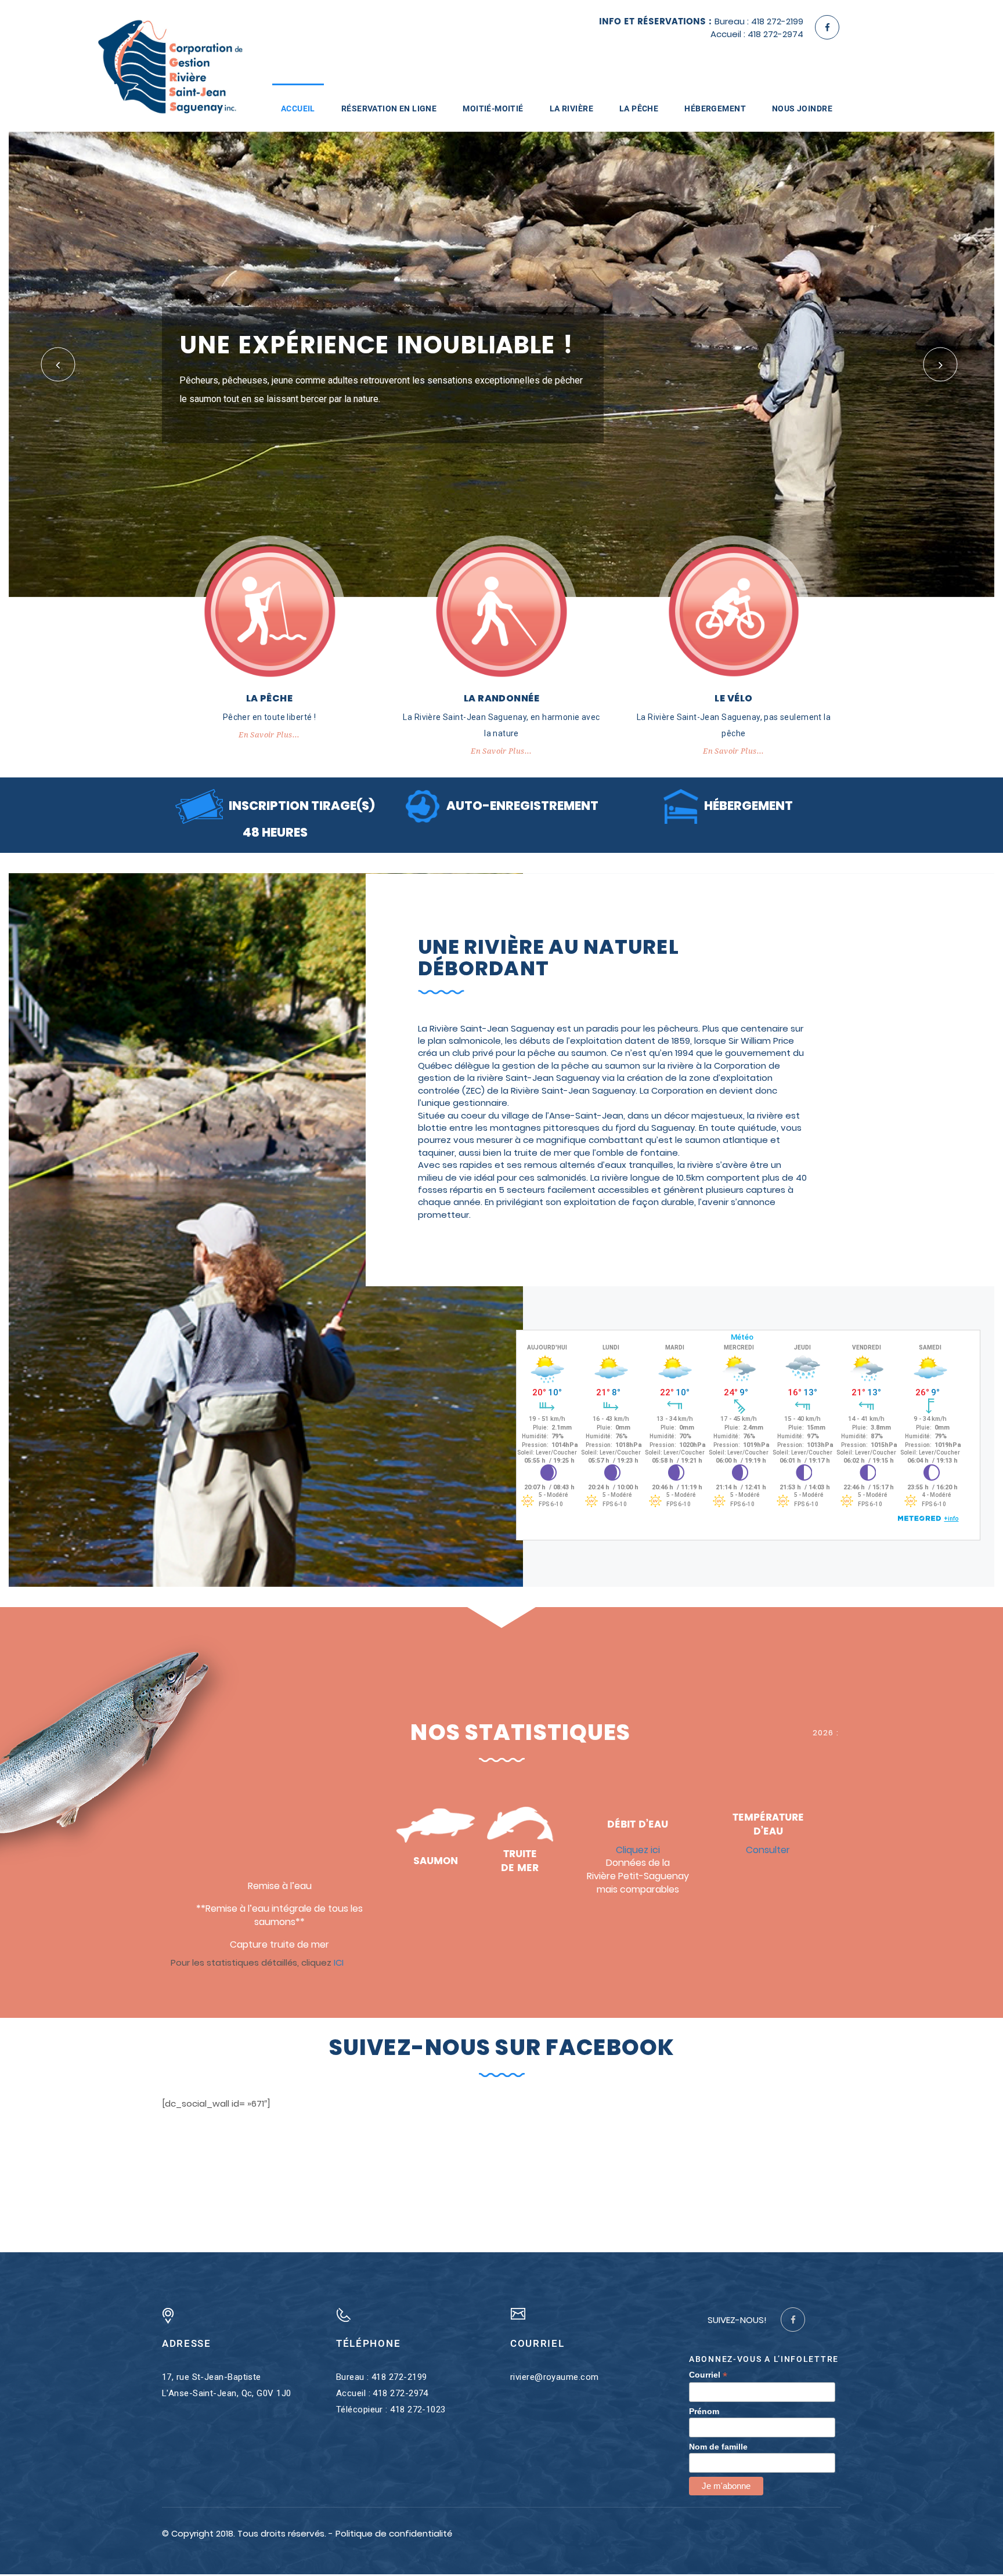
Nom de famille (718, 2448)
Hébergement (715, 108)
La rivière (571, 108)
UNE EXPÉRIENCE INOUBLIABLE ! (376, 347)
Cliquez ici (638, 1851)
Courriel (708, 2377)
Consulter (768, 1851)
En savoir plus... (269, 737)
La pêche (639, 108)
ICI (339, 1964)
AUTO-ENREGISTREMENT (522, 807)
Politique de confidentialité (394, 2535)
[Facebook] (827, 27)
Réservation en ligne (389, 108)
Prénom (704, 2412)
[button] (58, 365)
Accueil (298, 108)
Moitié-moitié (493, 108)
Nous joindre (802, 108)
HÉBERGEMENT (748, 807)
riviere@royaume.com (555, 2379)
